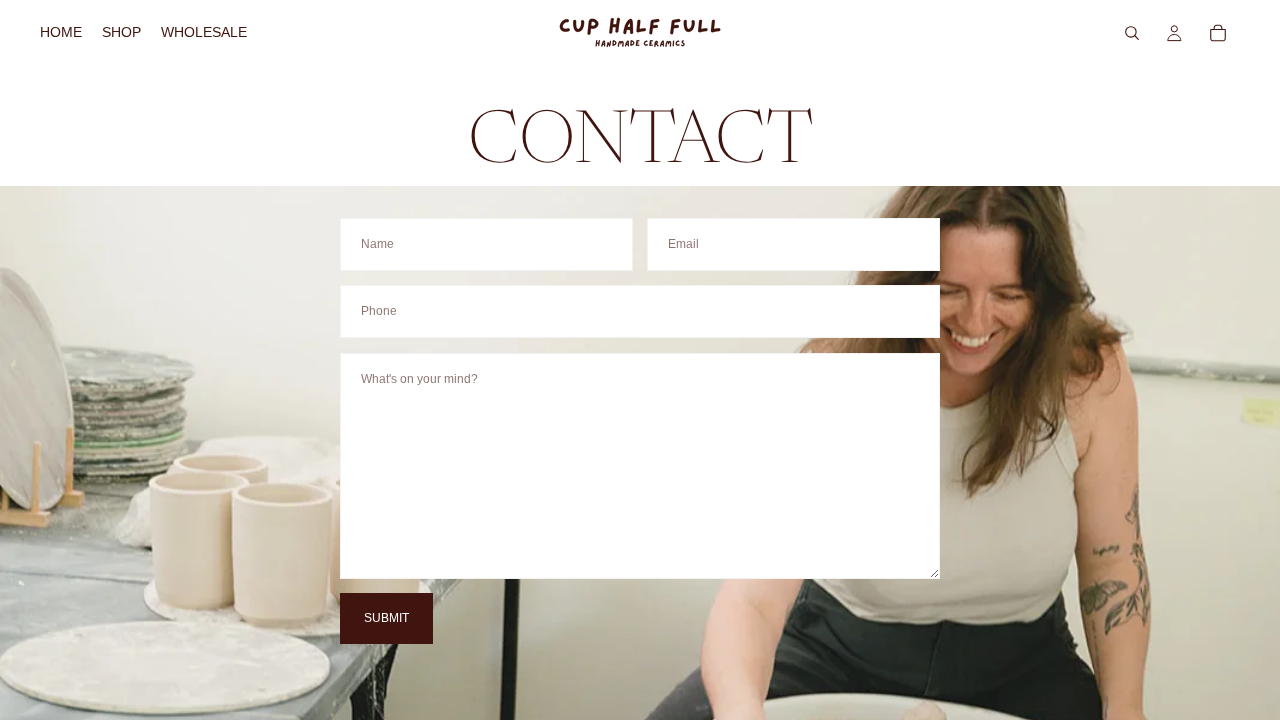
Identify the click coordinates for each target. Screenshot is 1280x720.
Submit (386, 618)
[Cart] (1218, 33)
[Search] (1132, 33)
